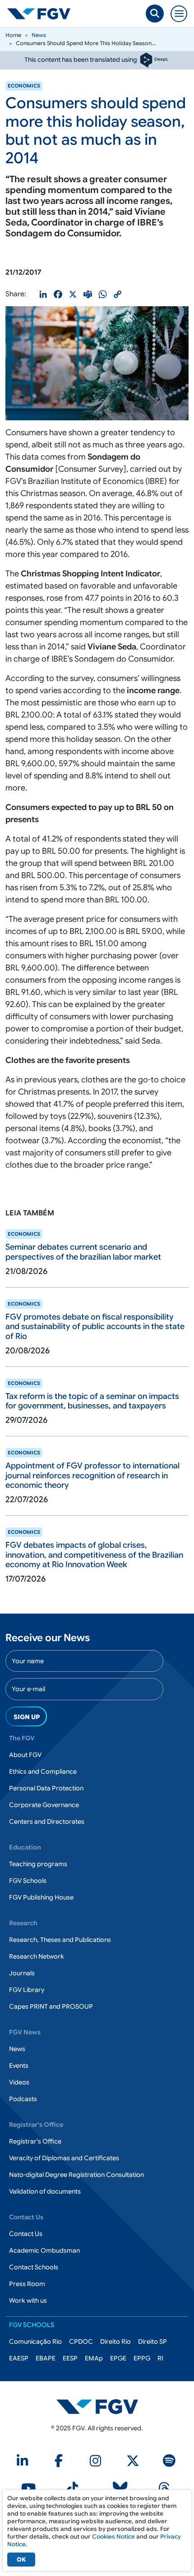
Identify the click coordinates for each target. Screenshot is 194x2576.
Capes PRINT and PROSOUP (51, 2006)
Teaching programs (38, 1864)
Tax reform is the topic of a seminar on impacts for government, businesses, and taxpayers (92, 1401)
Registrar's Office (35, 2141)
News (39, 35)
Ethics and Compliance (43, 1771)
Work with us (28, 2300)
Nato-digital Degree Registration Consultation (76, 2175)
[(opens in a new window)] (97, 2406)
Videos (19, 2082)
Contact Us (26, 2234)
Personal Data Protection (46, 1788)
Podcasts (23, 2099)
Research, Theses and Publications (60, 1940)
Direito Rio (115, 2341)
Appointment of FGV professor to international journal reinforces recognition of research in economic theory (92, 1475)
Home (13, 35)
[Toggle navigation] (179, 14)
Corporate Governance (44, 1805)
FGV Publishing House (41, 1897)
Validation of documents (45, 2191)
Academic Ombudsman (44, 2250)
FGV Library (27, 1990)
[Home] (42, 14)
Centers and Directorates (47, 1822)
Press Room (27, 2284)
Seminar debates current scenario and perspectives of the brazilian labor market (83, 1252)
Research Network (37, 1956)
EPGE (118, 2358)
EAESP (19, 2358)
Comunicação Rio (35, 2341)
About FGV (25, 1755)
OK (21, 2560)
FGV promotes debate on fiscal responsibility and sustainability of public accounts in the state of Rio (95, 1327)
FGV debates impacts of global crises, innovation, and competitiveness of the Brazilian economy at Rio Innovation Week (94, 1555)
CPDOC (81, 2341)
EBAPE (46, 2358)
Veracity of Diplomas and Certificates (64, 2158)
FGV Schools (28, 1881)
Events (19, 2065)
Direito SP (152, 2341)
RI (160, 2358)
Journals (22, 1973)
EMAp (94, 2358)
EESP (70, 2358)
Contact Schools (34, 2267)
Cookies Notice (113, 2537)
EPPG (142, 2358)
